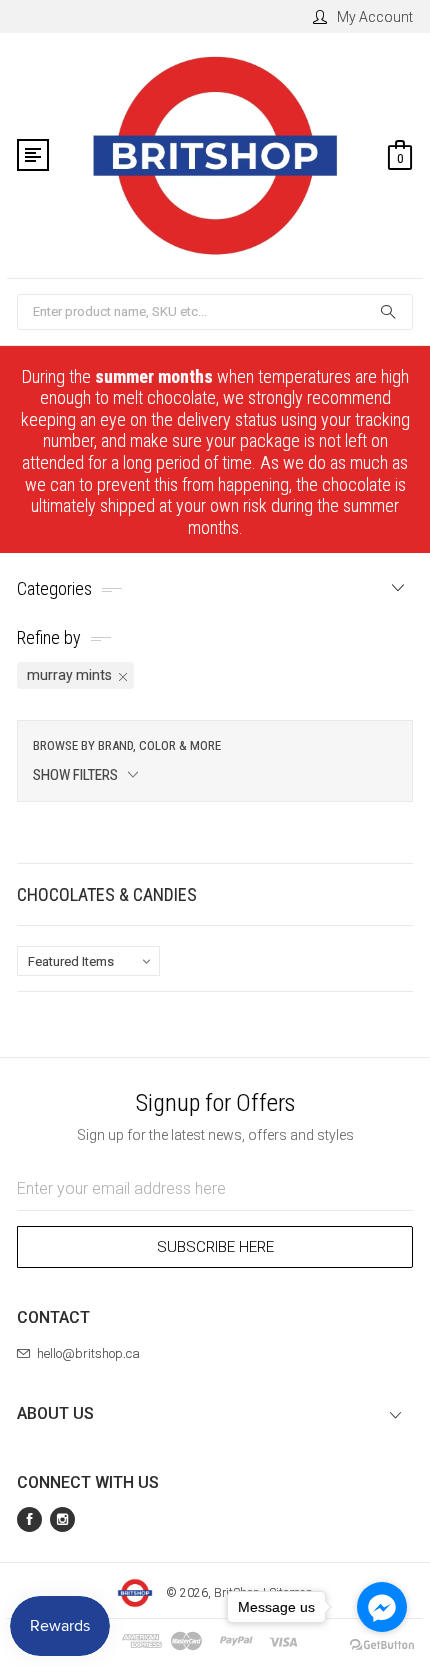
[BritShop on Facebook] (29, 1519)
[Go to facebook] (382, 1607)
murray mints (69, 675)
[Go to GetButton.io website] (382, 1645)
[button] (215, 761)
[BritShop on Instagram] (62, 1519)
